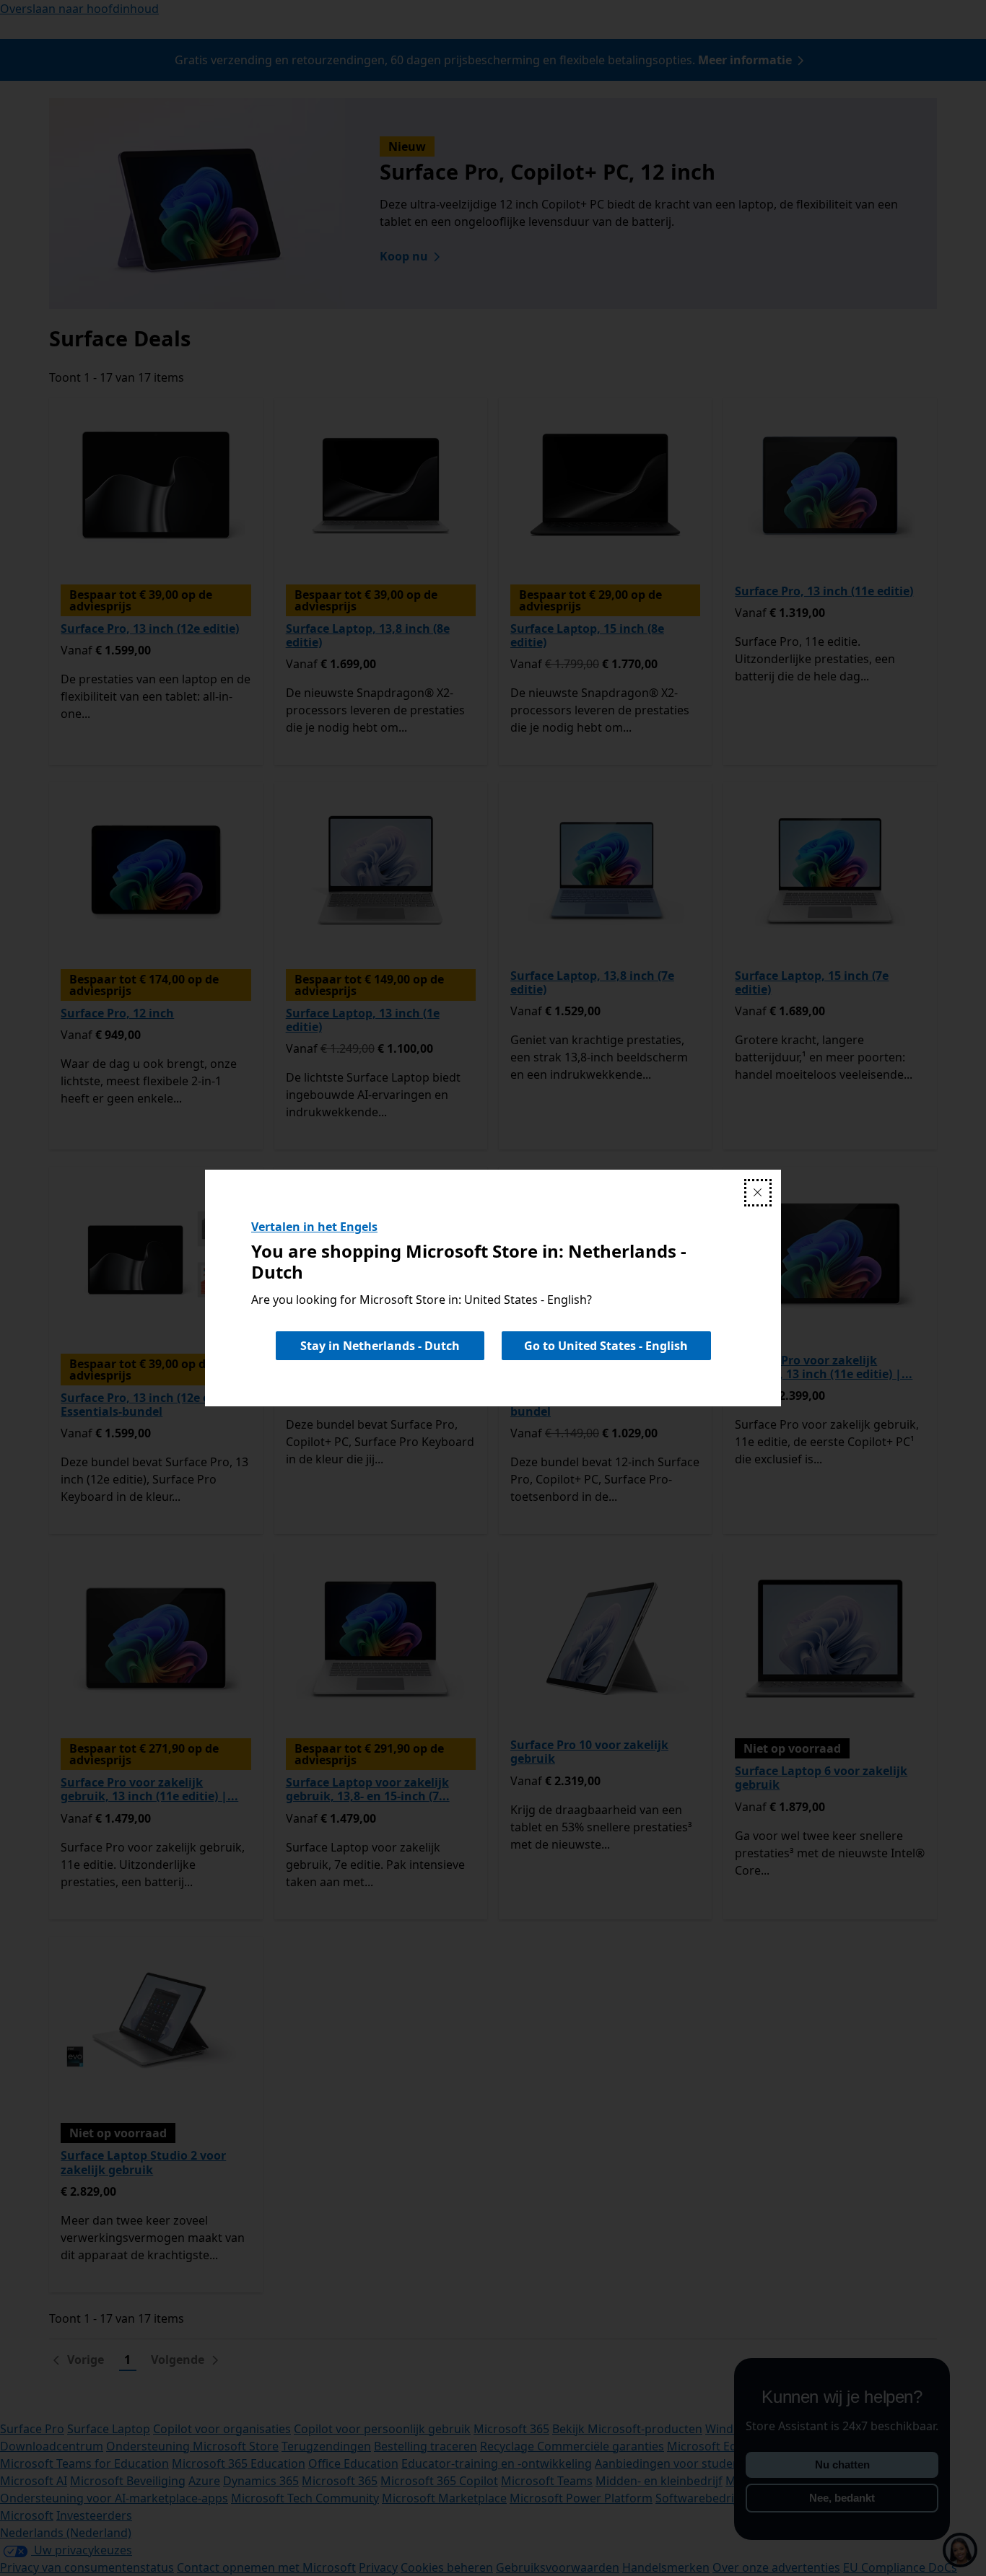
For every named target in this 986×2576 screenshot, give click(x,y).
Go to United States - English (606, 1346)
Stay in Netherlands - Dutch (380, 1346)
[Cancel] (758, 1193)
